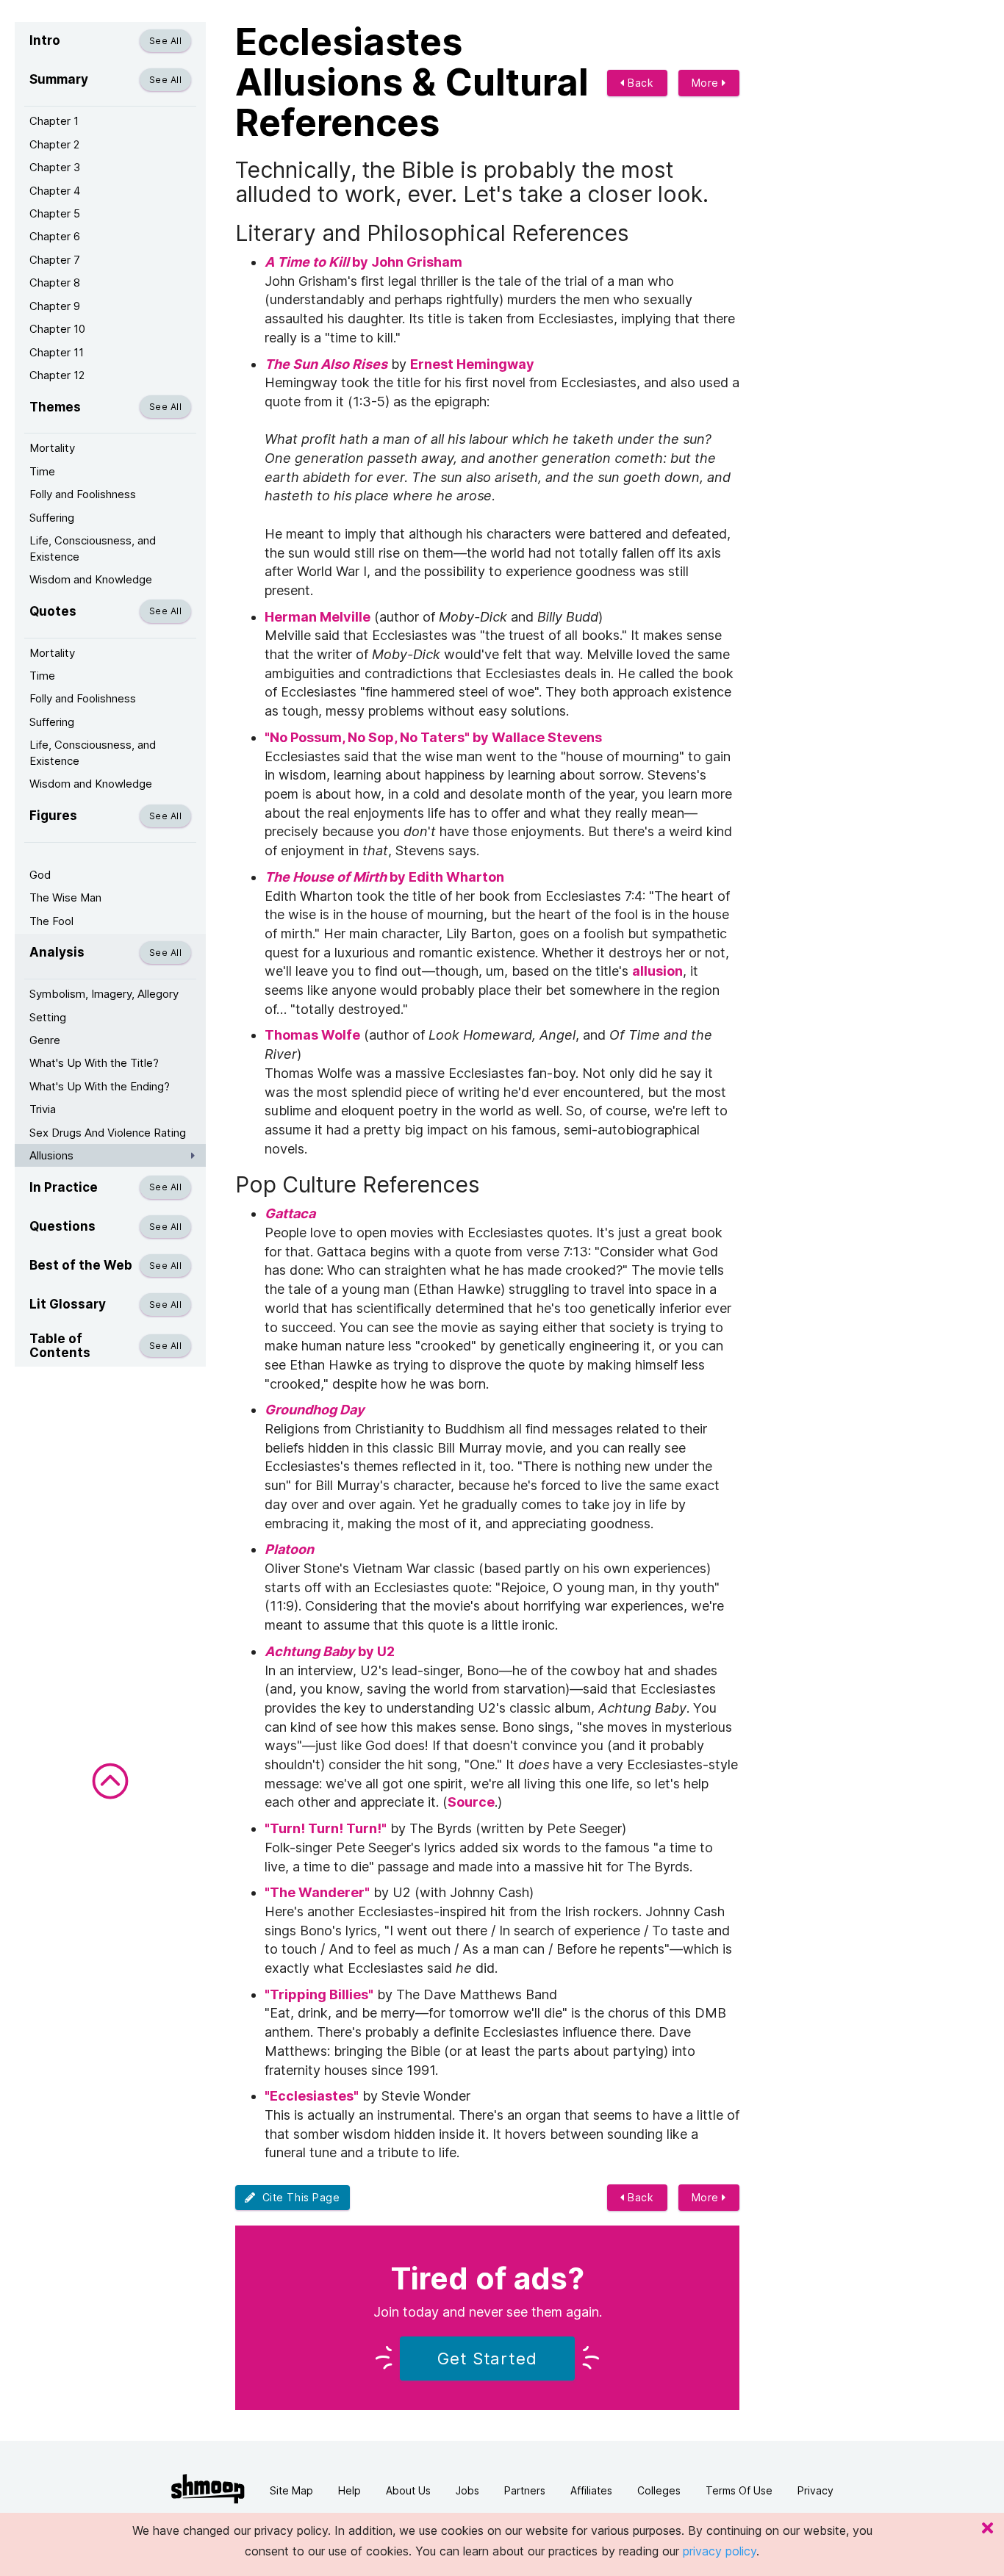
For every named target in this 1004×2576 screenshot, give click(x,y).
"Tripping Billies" (319, 1994)
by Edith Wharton (386, 877)
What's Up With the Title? (94, 1063)
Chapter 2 (54, 144)
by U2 (330, 1651)
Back (639, 83)
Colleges (659, 2490)
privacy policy (720, 2551)
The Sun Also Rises (326, 364)
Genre (45, 1040)
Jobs (467, 2490)
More (707, 83)
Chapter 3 (55, 167)
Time (42, 471)
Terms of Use (739, 2490)
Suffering (52, 518)
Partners (525, 2490)
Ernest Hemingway (474, 364)
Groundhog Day (315, 1410)
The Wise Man (65, 897)
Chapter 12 (57, 375)
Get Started (487, 2359)
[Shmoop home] (208, 2489)
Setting (48, 1017)
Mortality (52, 448)
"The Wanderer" (317, 1892)
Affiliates (591, 2490)
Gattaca (290, 1213)
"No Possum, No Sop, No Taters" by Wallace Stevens (435, 737)
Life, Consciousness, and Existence (93, 548)
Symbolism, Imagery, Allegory (104, 994)
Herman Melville (318, 617)
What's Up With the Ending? (100, 1086)
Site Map (291, 2490)
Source (471, 1802)
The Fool (51, 921)
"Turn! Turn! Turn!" (326, 1828)
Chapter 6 (55, 236)
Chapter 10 (57, 329)
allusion (657, 971)
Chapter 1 (54, 121)
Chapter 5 (55, 213)
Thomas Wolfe (312, 1035)
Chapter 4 (55, 191)
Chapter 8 (55, 283)
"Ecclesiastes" (312, 2096)
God (40, 875)
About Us (408, 2490)
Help (349, 2490)
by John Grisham (363, 262)
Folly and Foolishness (83, 494)
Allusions (51, 1155)
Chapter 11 (57, 352)
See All (165, 41)
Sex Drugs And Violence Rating (108, 1133)
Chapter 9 (55, 306)
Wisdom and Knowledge (91, 579)
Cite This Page (298, 2197)
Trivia (43, 1109)
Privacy (815, 2490)
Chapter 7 (55, 260)
